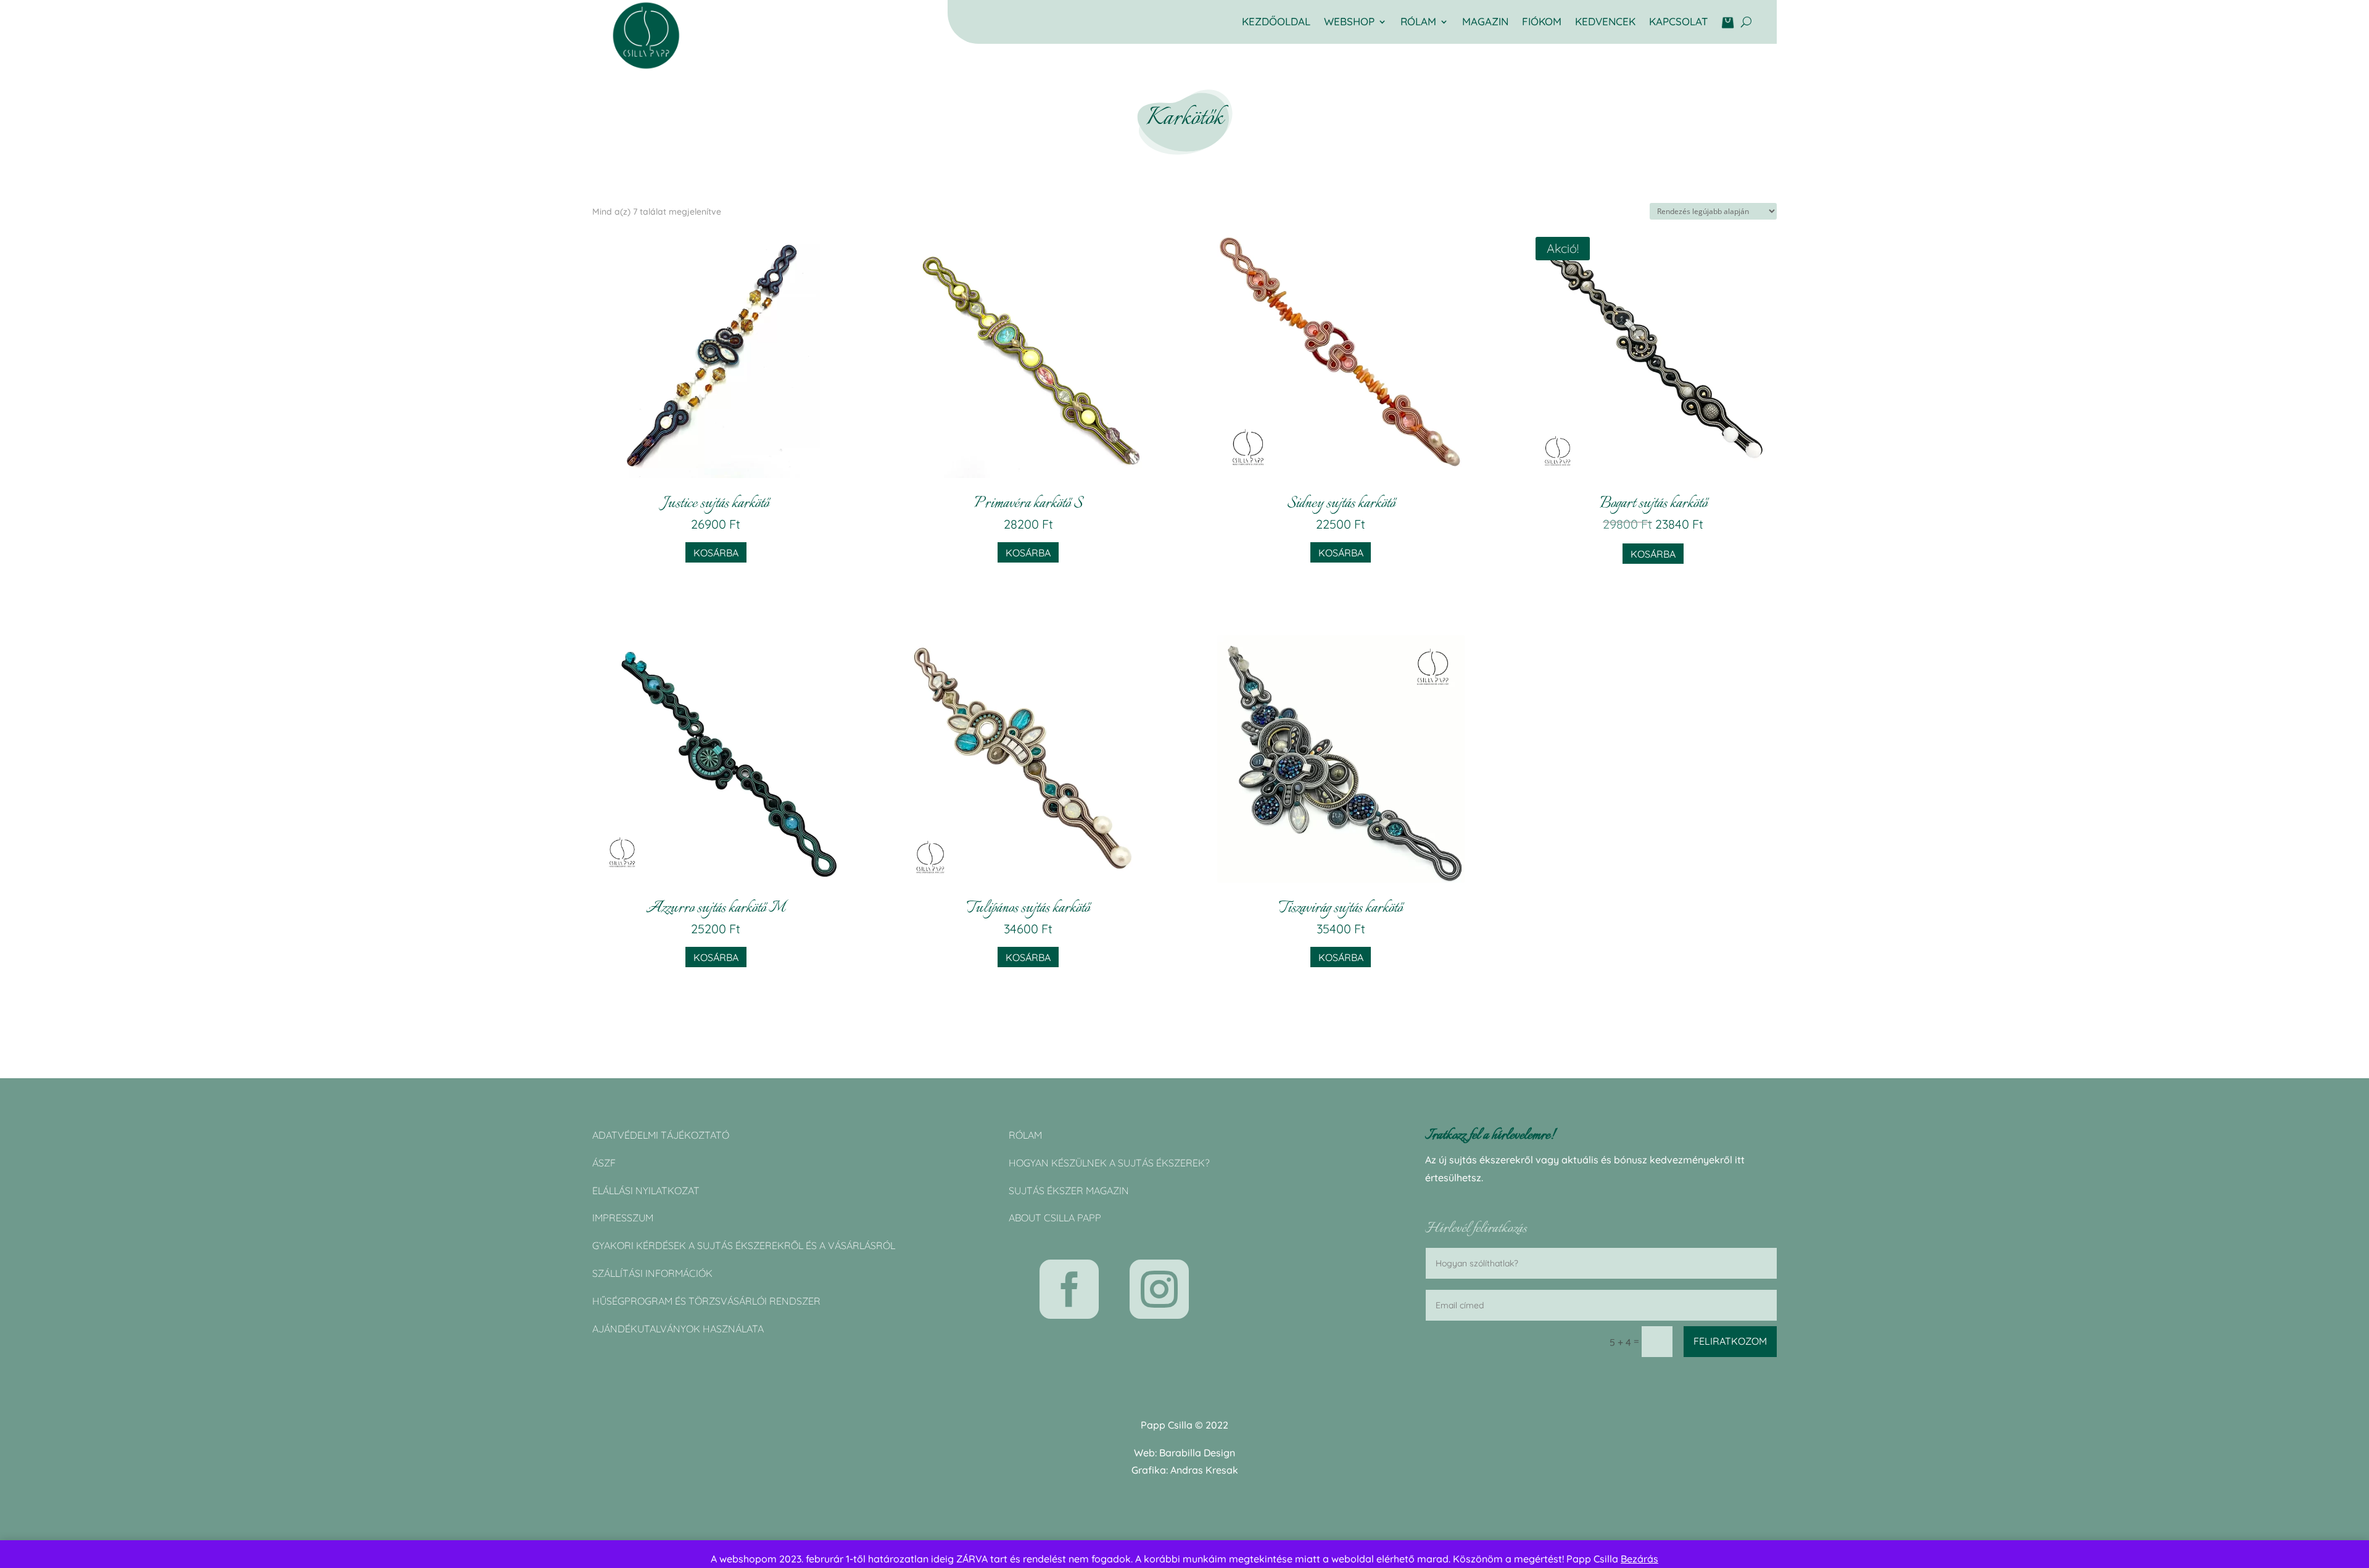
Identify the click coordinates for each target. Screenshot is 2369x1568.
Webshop (1349, 23)
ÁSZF (604, 1163)
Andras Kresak (1204, 1470)
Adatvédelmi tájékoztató (661, 1135)
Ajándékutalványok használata (678, 1329)
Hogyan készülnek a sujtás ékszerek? (1109, 1163)
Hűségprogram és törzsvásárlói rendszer (706, 1301)
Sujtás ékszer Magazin (1069, 1190)
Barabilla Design (1197, 1453)
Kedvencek (1605, 23)
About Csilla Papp (1055, 1218)
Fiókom (1542, 23)
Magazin (1485, 23)
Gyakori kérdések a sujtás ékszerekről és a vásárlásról (744, 1245)
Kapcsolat (1678, 23)
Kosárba (716, 553)
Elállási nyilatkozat (646, 1190)
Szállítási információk (652, 1273)
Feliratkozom (1730, 1341)
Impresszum (623, 1218)
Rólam (1025, 1135)
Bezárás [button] (1639, 1559)
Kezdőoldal (1276, 23)
